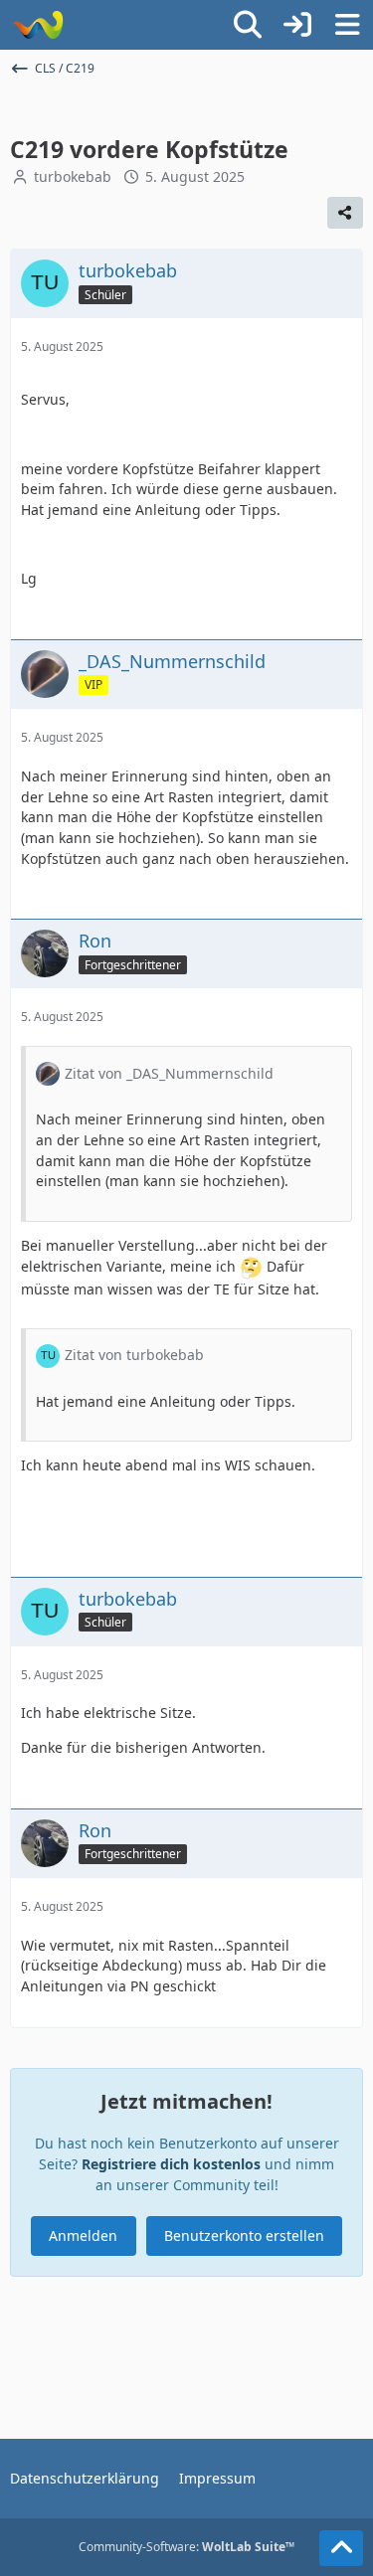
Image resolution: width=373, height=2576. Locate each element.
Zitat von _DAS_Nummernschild (169, 1073)
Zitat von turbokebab (134, 1355)
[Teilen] (345, 213)
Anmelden (83, 2235)
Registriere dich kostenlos (171, 2164)
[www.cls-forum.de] (37, 25)
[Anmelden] (297, 25)
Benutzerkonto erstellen (244, 2235)
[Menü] (347, 25)
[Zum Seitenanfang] (341, 2548)
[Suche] (248, 25)
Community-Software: (186, 2547)
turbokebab (73, 176)
